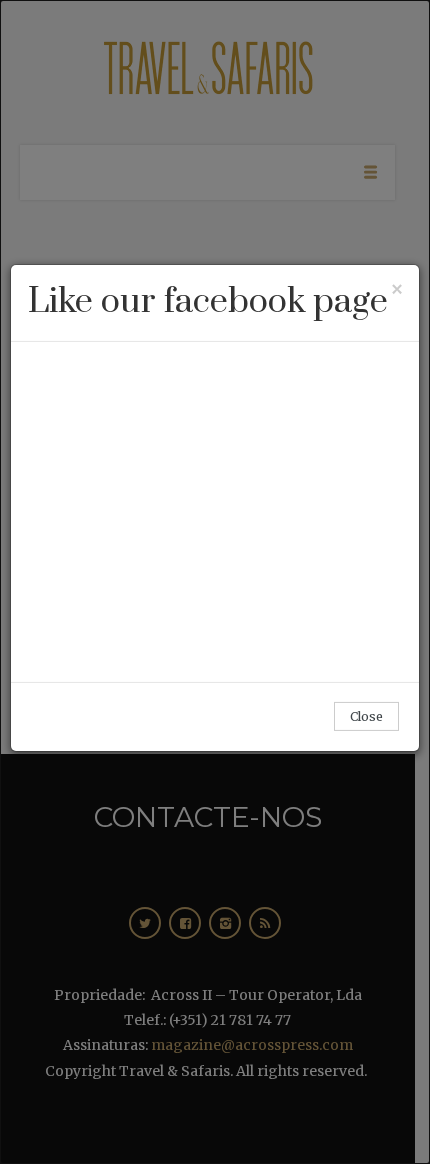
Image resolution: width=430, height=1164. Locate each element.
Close (366, 716)
